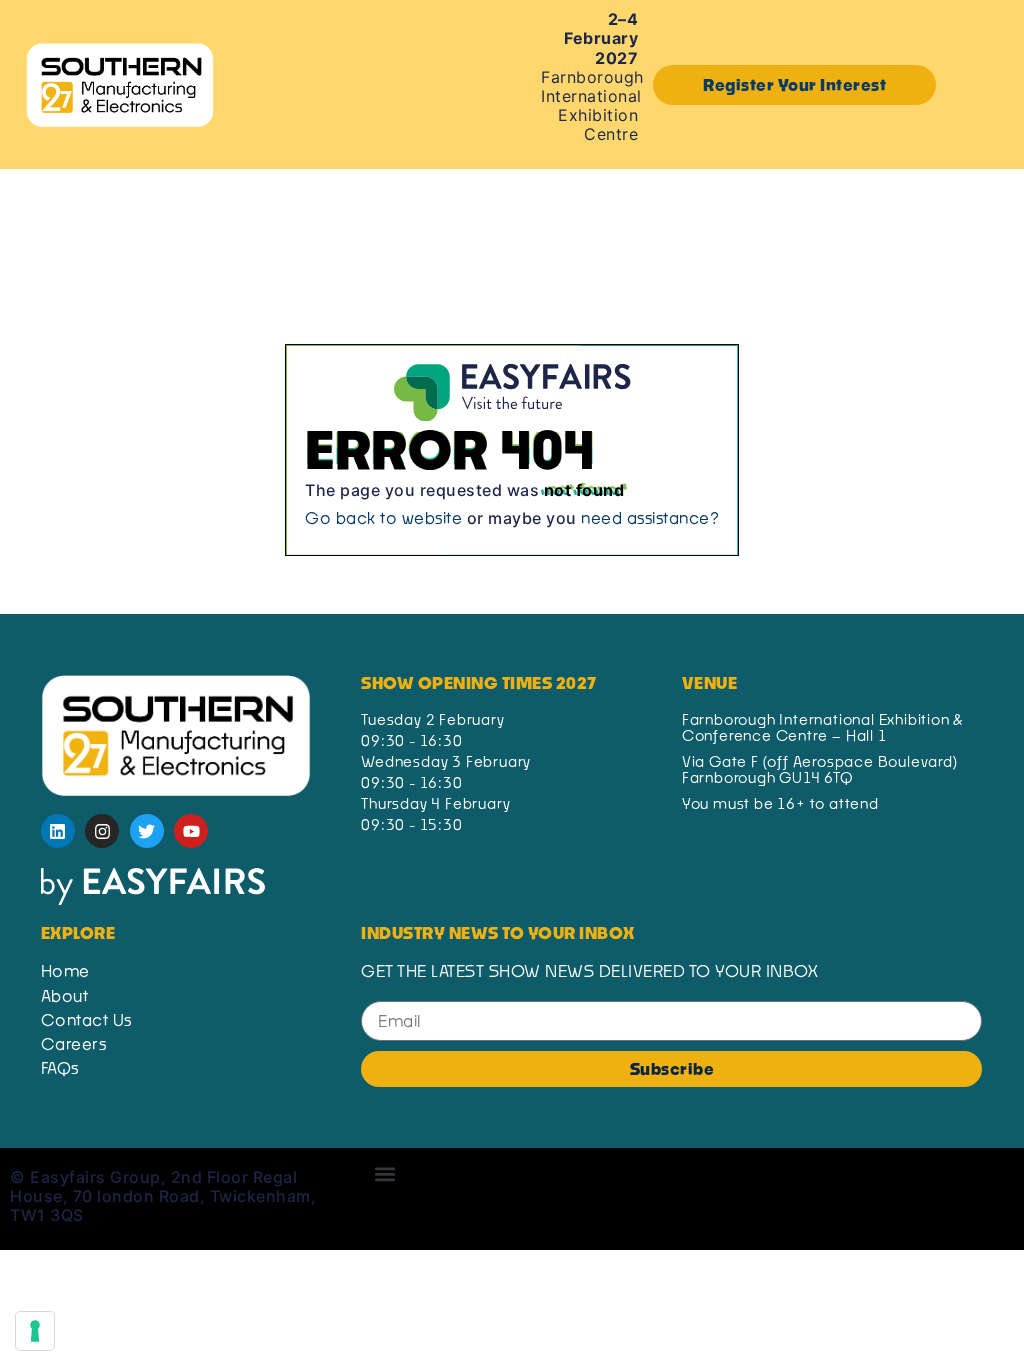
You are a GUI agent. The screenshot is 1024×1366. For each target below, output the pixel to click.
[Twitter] (147, 831)
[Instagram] (102, 831)
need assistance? (650, 517)
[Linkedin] (58, 831)
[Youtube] (191, 831)
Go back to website (383, 517)
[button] (794, 85)
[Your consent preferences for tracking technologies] (35, 1331)
